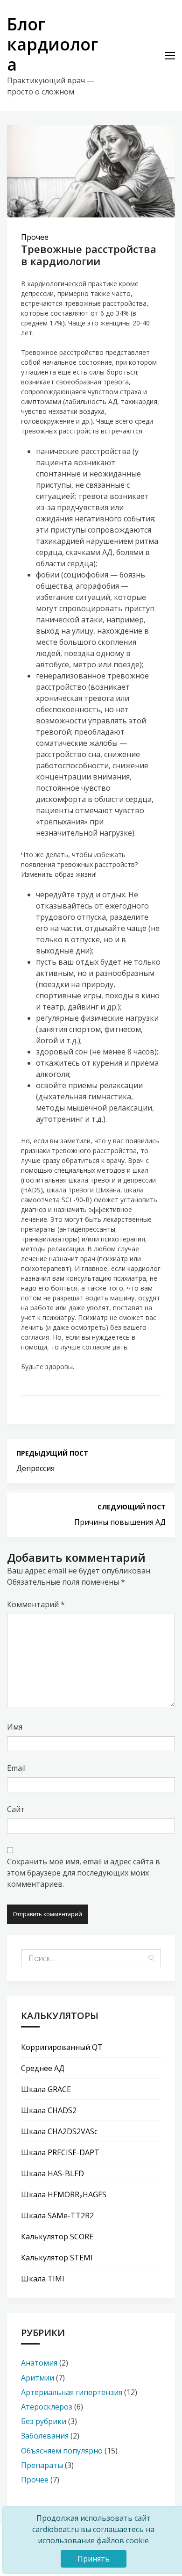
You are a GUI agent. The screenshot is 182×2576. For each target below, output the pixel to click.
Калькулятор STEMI (57, 2258)
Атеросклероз (47, 2407)
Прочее (35, 237)
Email (16, 1768)
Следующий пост (132, 1507)
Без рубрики (44, 2421)
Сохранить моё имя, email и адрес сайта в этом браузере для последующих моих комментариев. (84, 1873)
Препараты (42, 2465)
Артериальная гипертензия (72, 2392)
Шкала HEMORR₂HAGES (64, 2194)
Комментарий (36, 1604)
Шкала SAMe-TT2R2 (57, 2215)
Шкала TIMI (43, 2279)
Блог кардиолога (52, 44)
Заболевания (45, 2436)
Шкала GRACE (46, 2089)
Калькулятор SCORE (57, 2237)
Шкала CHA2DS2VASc (59, 2131)
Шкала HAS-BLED (52, 2173)
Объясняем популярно (62, 2451)
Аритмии (38, 2378)
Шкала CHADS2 (49, 2110)
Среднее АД (43, 2068)
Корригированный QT (62, 2047)
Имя (15, 1727)
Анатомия (39, 2363)
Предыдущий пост (52, 1453)
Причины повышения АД (120, 1522)
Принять (94, 2559)
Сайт (16, 1809)
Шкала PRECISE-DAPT (60, 2152)
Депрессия (35, 1468)
